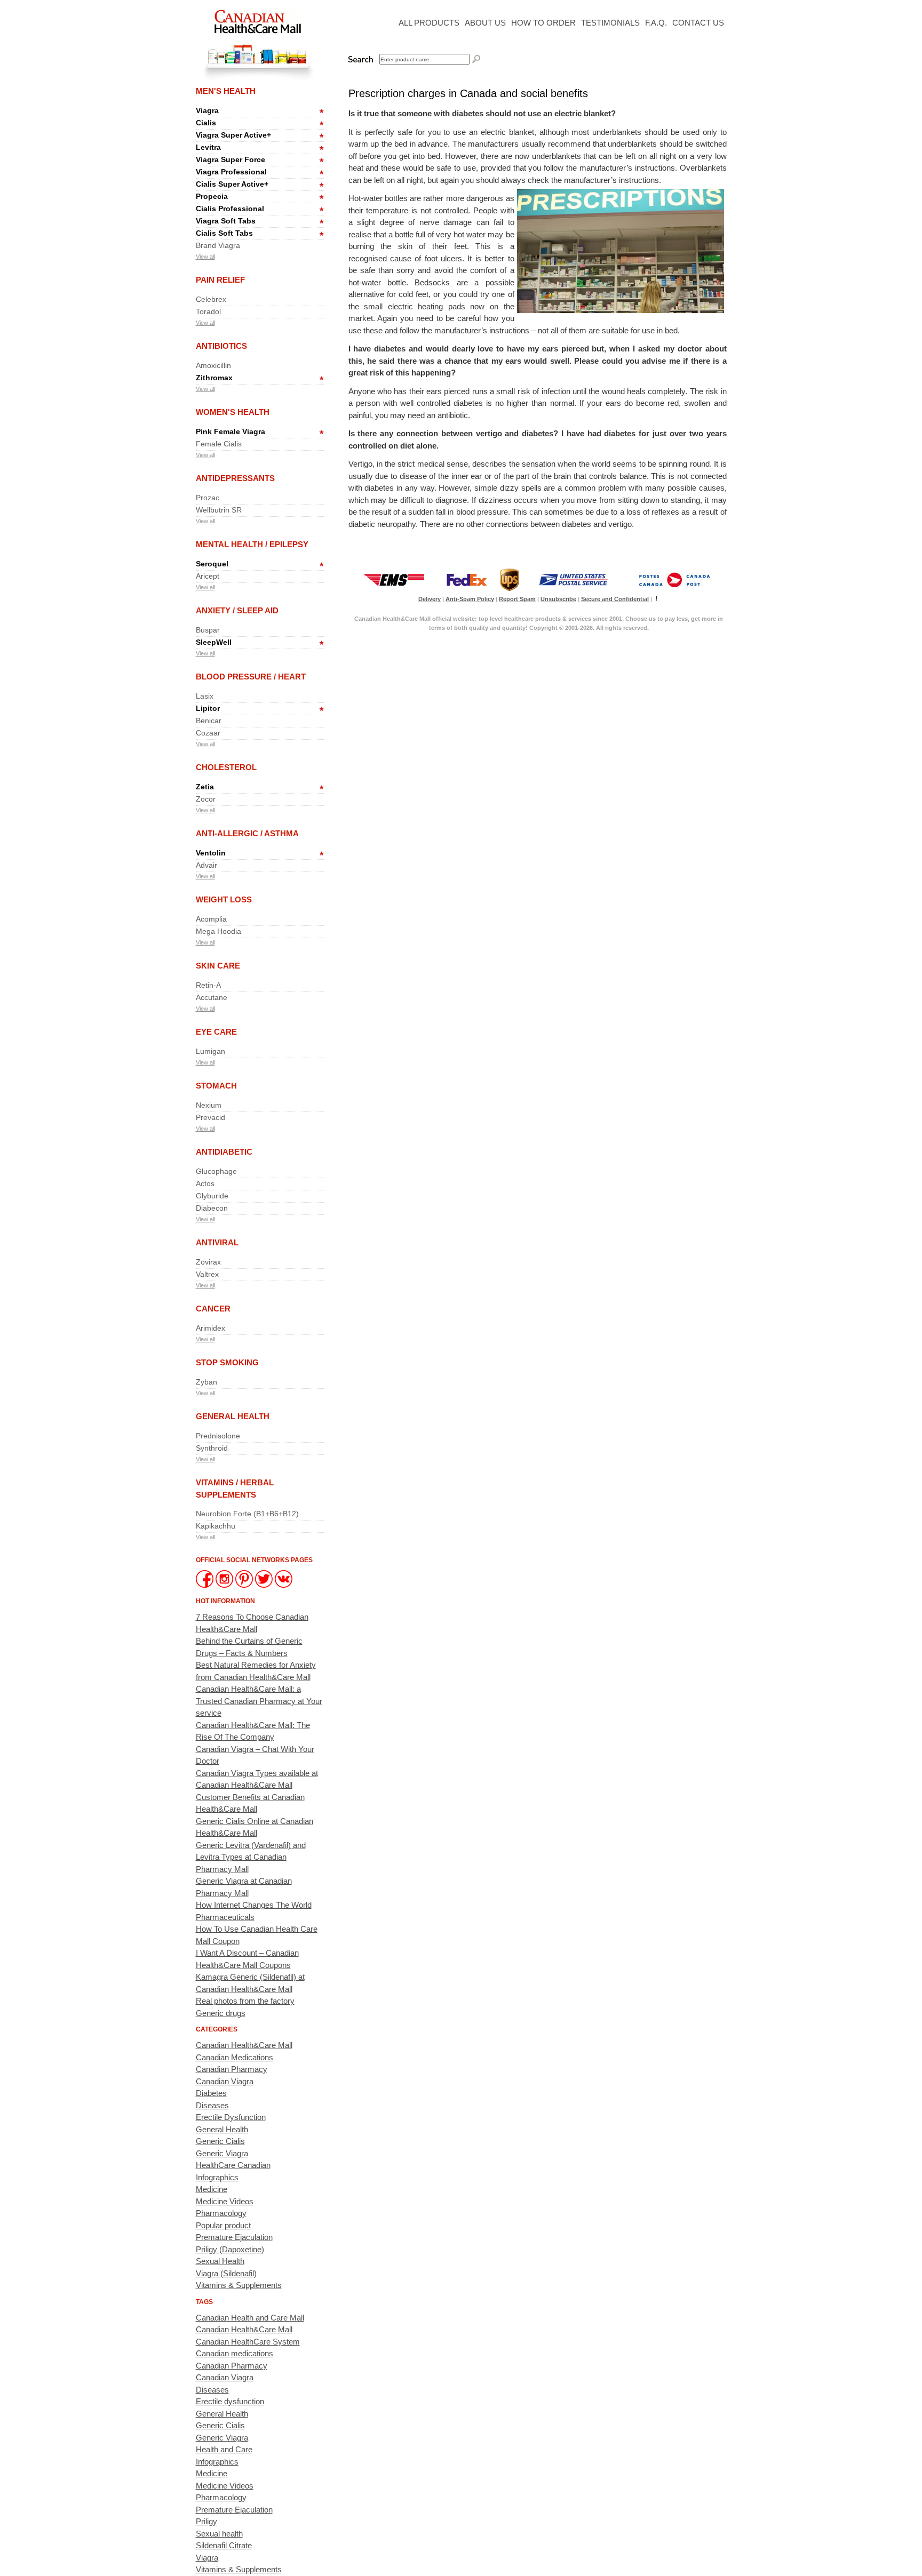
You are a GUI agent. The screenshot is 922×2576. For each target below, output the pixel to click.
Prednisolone (218, 1436)
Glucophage (216, 1171)
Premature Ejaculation (234, 2237)
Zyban (206, 1382)
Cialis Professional (230, 209)
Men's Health (226, 91)
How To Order (543, 23)
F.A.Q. (656, 23)
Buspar (208, 630)
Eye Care (216, 1032)
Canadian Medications (235, 2057)
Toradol (208, 311)
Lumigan (210, 1051)
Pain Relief (220, 280)
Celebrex (211, 299)
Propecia (212, 196)
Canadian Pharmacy (232, 2069)
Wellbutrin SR (219, 510)
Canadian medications (235, 2353)
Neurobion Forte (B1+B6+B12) (247, 1514)
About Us (485, 23)
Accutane (212, 997)
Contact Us (698, 23)
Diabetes (211, 2093)
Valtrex (207, 1274)
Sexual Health (220, 2261)
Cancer (213, 1309)
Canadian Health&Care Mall (244, 2045)
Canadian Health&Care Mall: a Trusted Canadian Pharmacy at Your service (259, 1701)
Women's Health (233, 412)
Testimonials (610, 23)
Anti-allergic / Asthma (247, 833)
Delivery (430, 599)
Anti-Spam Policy (470, 599)
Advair (206, 865)
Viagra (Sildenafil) (226, 2273)
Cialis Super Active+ (232, 184)
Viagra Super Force (230, 159)
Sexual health (219, 2534)
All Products (429, 23)
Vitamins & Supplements (239, 2285)
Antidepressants (235, 478)
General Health (233, 1416)
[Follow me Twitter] (265, 1585)
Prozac (208, 498)
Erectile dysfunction (230, 2401)
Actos (205, 1183)
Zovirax (208, 1262)
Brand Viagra (218, 245)
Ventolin (211, 853)
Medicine (212, 2189)
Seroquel (212, 564)
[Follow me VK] (284, 1585)
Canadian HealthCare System (248, 2342)
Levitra (208, 147)
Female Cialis (219, 444)
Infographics (217, 2177)
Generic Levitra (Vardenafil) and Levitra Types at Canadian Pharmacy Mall (251, 1857)
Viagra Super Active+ (233, 135)
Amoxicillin (213, 365)
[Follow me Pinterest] (245, 1585)
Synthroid (212, 1448)
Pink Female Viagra (230, 431)
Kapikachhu (216, 1526)
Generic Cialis (220, 2141)
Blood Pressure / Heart (251, 677)
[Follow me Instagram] (225, 1585)
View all (205, 257)
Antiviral (217, 1242)
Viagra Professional (231, 172)
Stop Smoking (227, 1362)
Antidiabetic (224, 1152)
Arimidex (210, 1328)
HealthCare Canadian (233, 2165)
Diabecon (212, 1208)
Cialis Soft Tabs (224, 233)
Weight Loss (224, 899)
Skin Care (218, 966)
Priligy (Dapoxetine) (230, 2249)
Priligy (206, 2521)
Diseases (212, 2105)
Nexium (209, 1105)
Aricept (208, 576)
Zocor (206, 799)
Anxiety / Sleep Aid (237, 610)
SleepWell (214, 642)
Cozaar (208, 733)
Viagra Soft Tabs (226, 221)
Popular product (223, 2225)
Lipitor (208, 708)
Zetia (205, 787)
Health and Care (224, 2449)
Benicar (209, 721)
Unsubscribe (558, 599)
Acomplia (211, 919)
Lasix (205, 696)
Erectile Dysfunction (231, 2117)
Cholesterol (226, 767)
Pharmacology (221, 2213)
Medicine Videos (225, 2201)
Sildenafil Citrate (224, 2545)
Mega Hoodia (218, 931)
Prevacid (210, 1117)
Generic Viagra (222, 2153)
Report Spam (517, 599)
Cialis (206, 123)
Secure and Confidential (615, 599)
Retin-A (208, 985)
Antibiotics (221, 346)
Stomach (216, 1086)
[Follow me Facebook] (206, 1585)
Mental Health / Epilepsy (252, 544)
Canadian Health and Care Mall (250, 2318)
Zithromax (214, 378)
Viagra (207, 110)
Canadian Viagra (225, 2081)
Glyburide (212, 1196)
